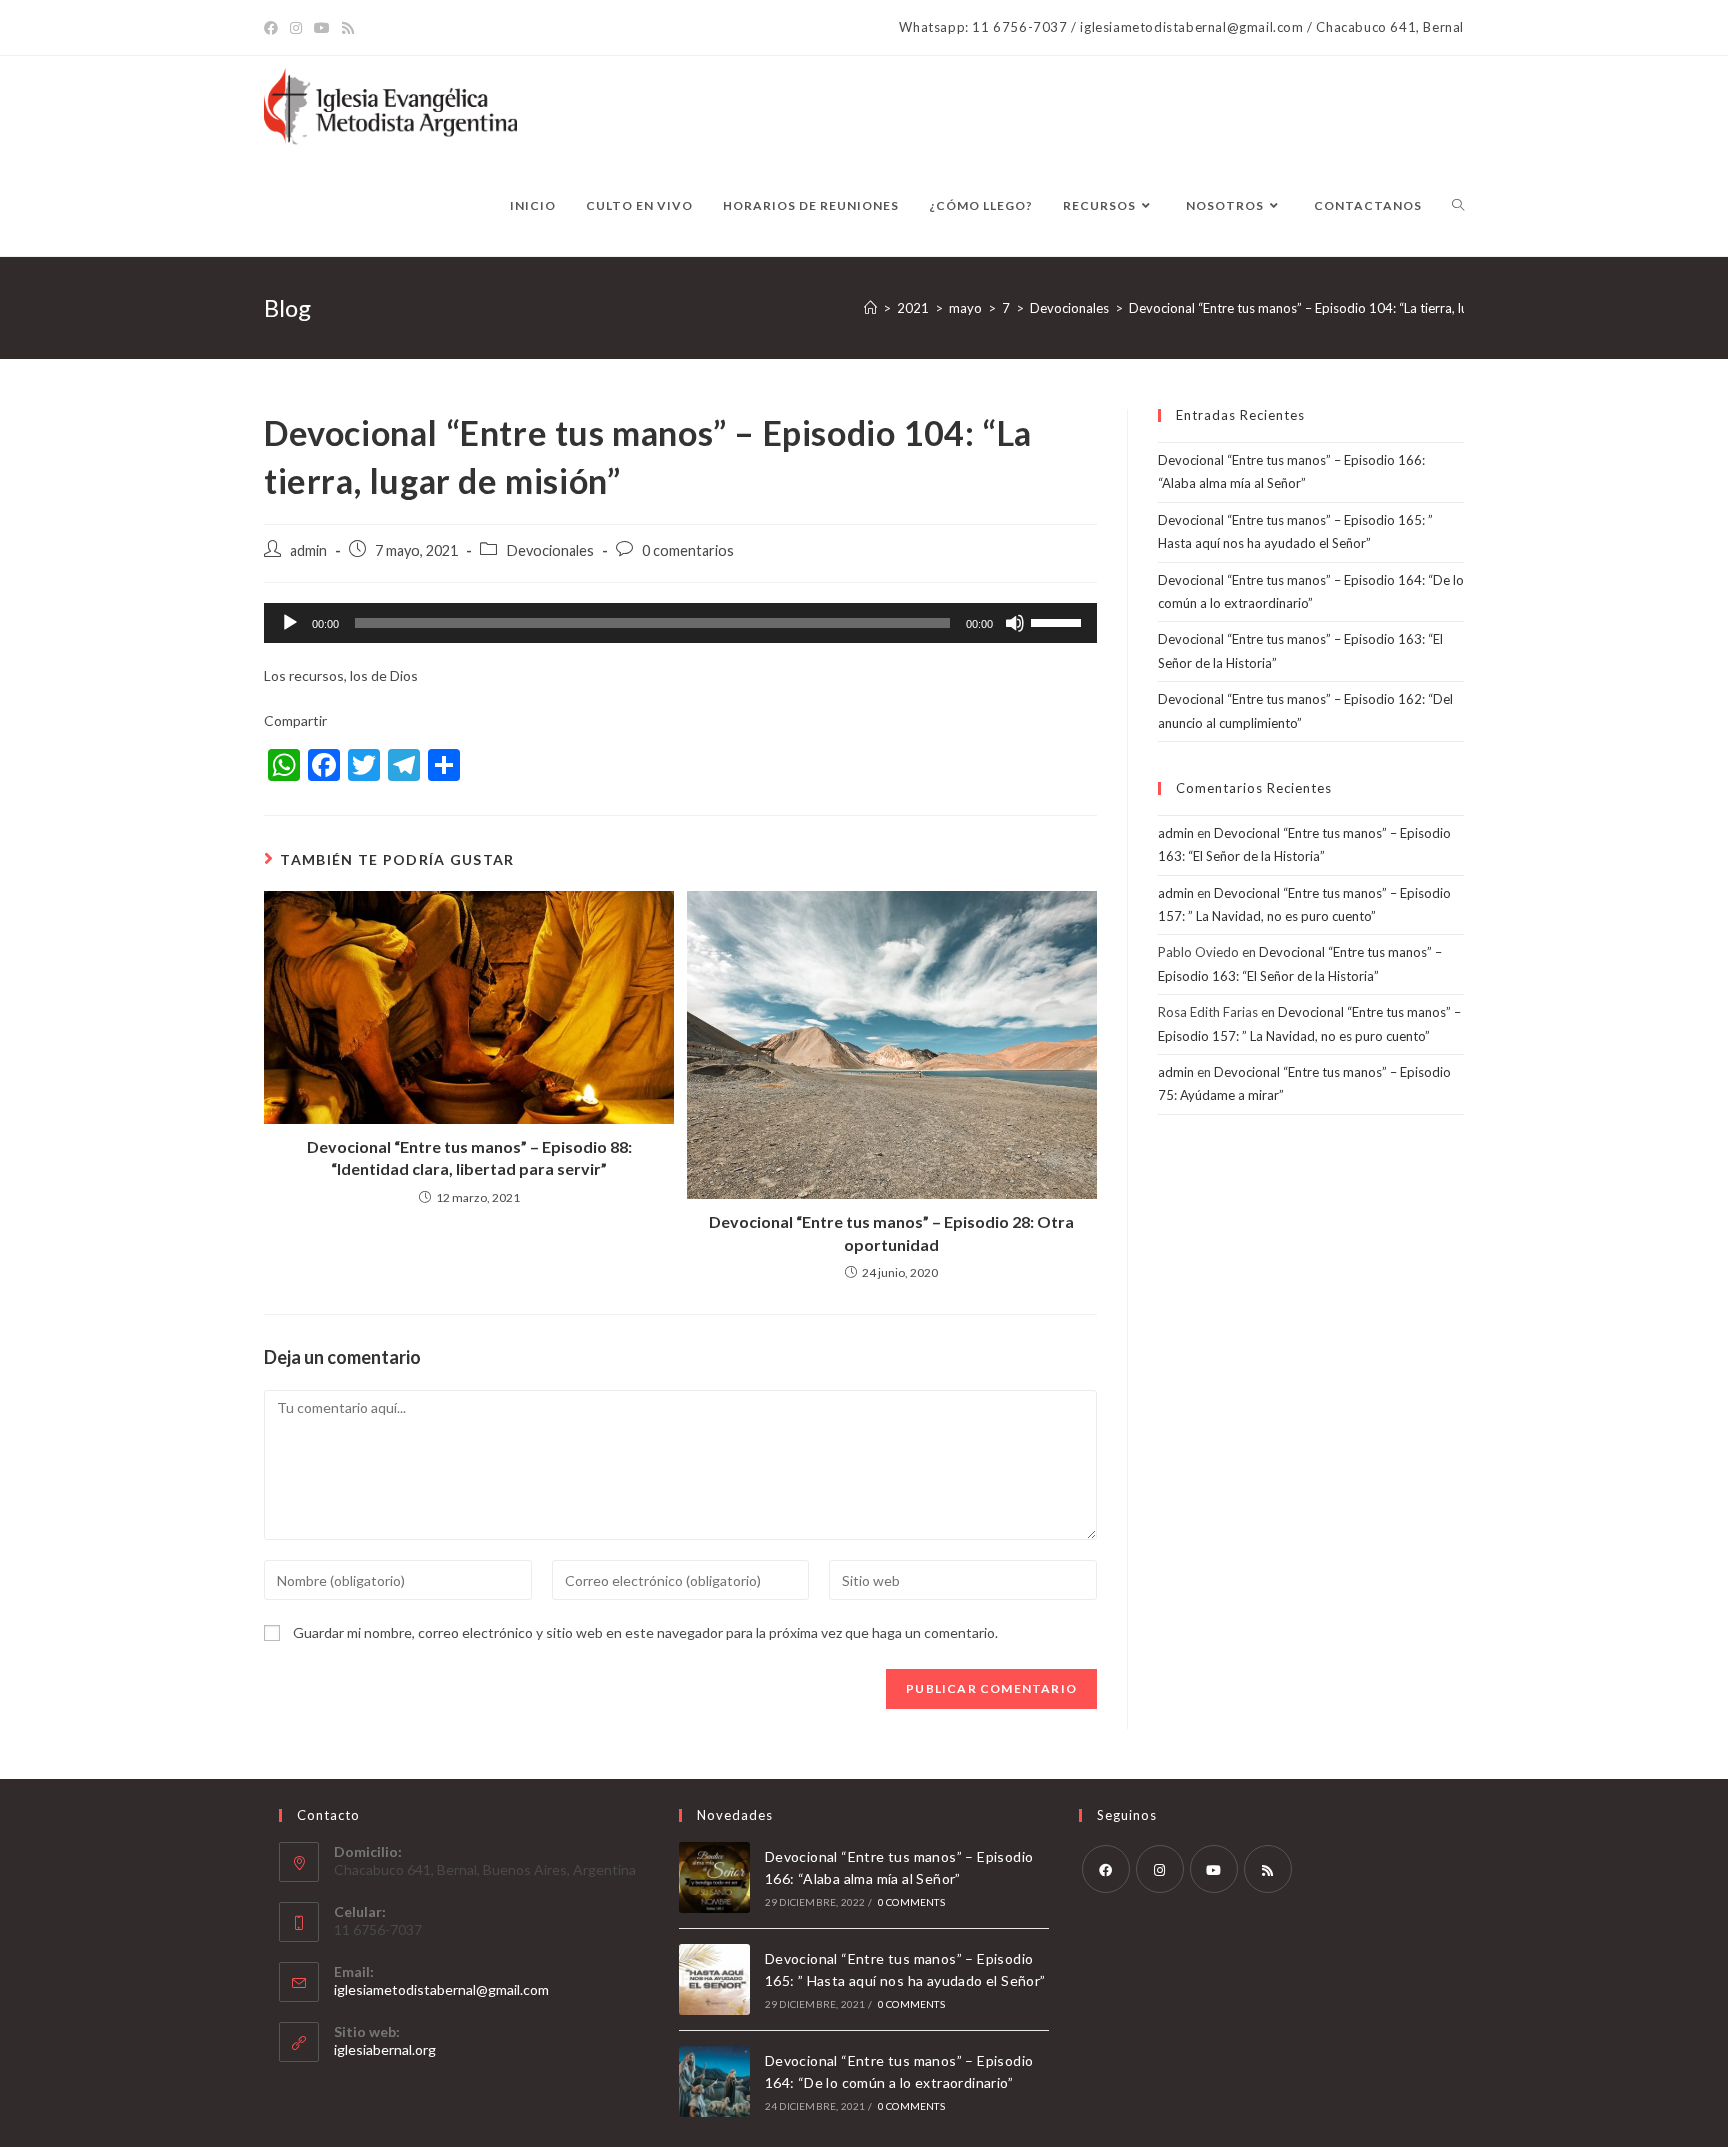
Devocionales (550, 550)
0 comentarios (688, 550)
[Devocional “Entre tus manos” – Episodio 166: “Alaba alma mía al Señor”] (714, 1877)
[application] (680, 623)
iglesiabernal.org (385, 2049)
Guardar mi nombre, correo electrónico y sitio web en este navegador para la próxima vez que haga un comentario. (645, 1632)
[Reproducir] (290, 623)
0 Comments (911, 1902)
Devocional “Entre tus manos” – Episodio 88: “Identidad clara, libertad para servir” (469, 1157)
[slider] (1059, 621)
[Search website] (1458, 206)
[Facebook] (1106, 1869)
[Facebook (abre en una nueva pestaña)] (274, 28)
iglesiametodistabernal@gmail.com (441, 1989)
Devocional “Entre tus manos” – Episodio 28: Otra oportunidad (891, 1232)
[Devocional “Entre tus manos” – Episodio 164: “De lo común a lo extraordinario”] (714, 2081)
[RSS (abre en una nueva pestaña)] (348, 28)
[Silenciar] (1015, 623)
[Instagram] (1160, 1869)
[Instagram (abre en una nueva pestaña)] (296, 28)
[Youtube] (1214, 1869)
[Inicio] (870, 308)
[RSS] (1268, 1869)
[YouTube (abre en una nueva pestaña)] (322, 28)
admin (308, 550)
